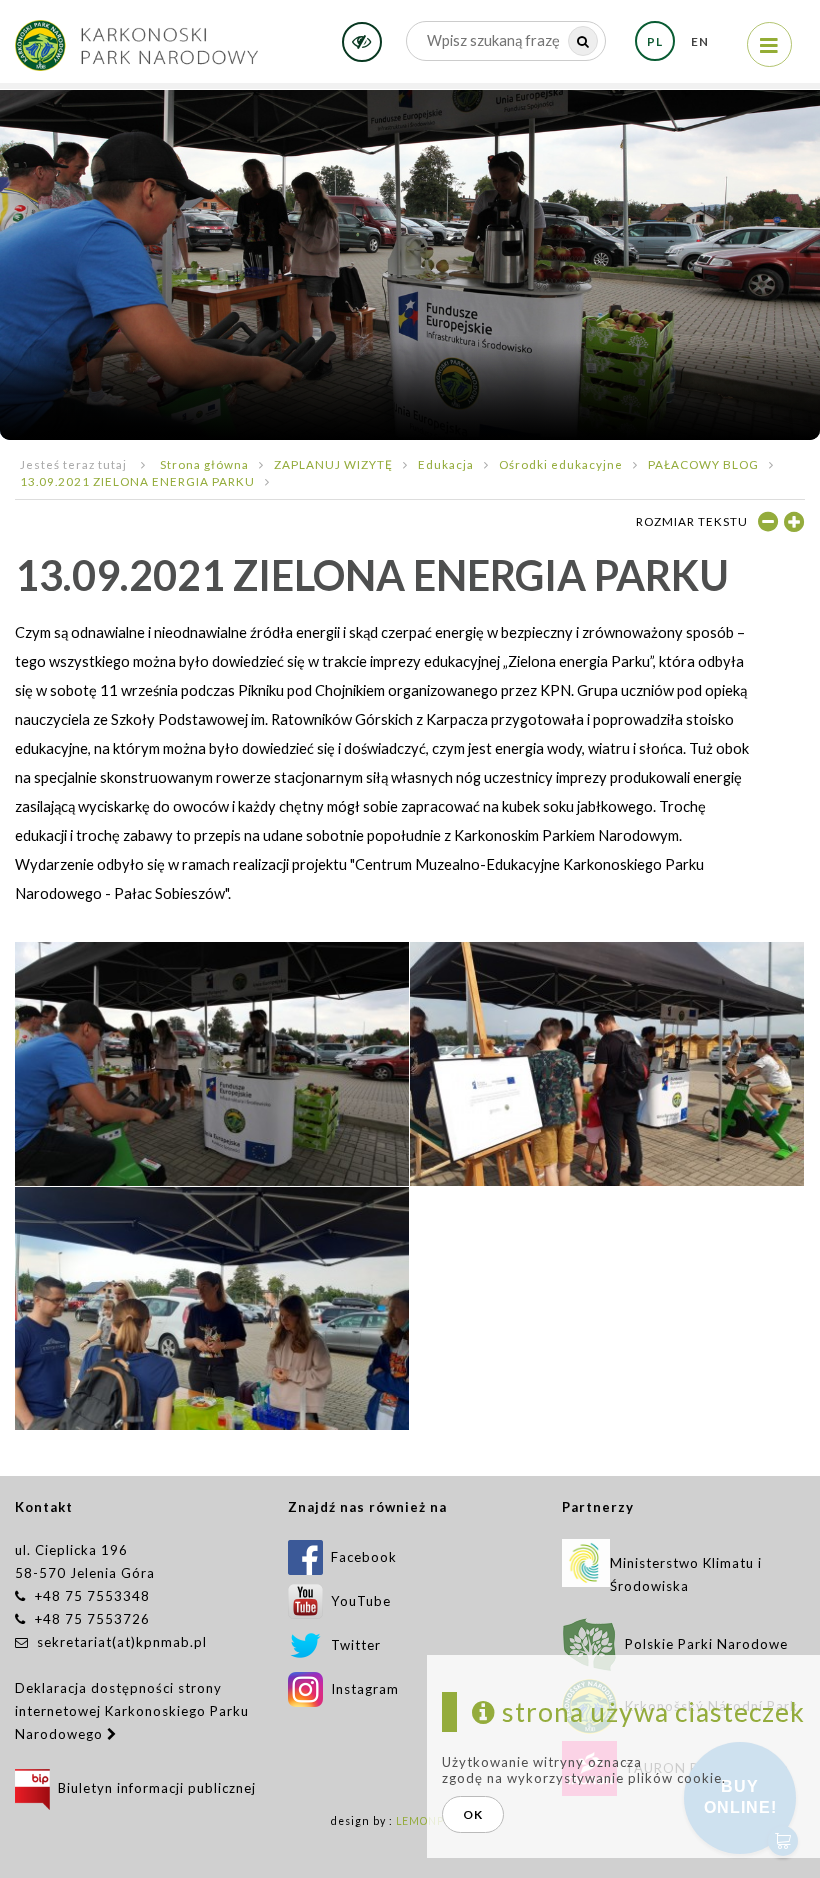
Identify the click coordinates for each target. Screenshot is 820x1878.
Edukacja (446, 464)
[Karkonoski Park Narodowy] (136, 38)
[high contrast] (362, 42)
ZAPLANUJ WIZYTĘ (333, 464)
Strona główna (204, 464)
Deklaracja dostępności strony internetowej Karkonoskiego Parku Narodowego (132, 1711)
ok (473, 1814)
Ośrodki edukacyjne (561, 464)
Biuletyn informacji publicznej (153, 1788)
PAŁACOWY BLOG (703, 464)
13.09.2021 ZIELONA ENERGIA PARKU (137, 481)
